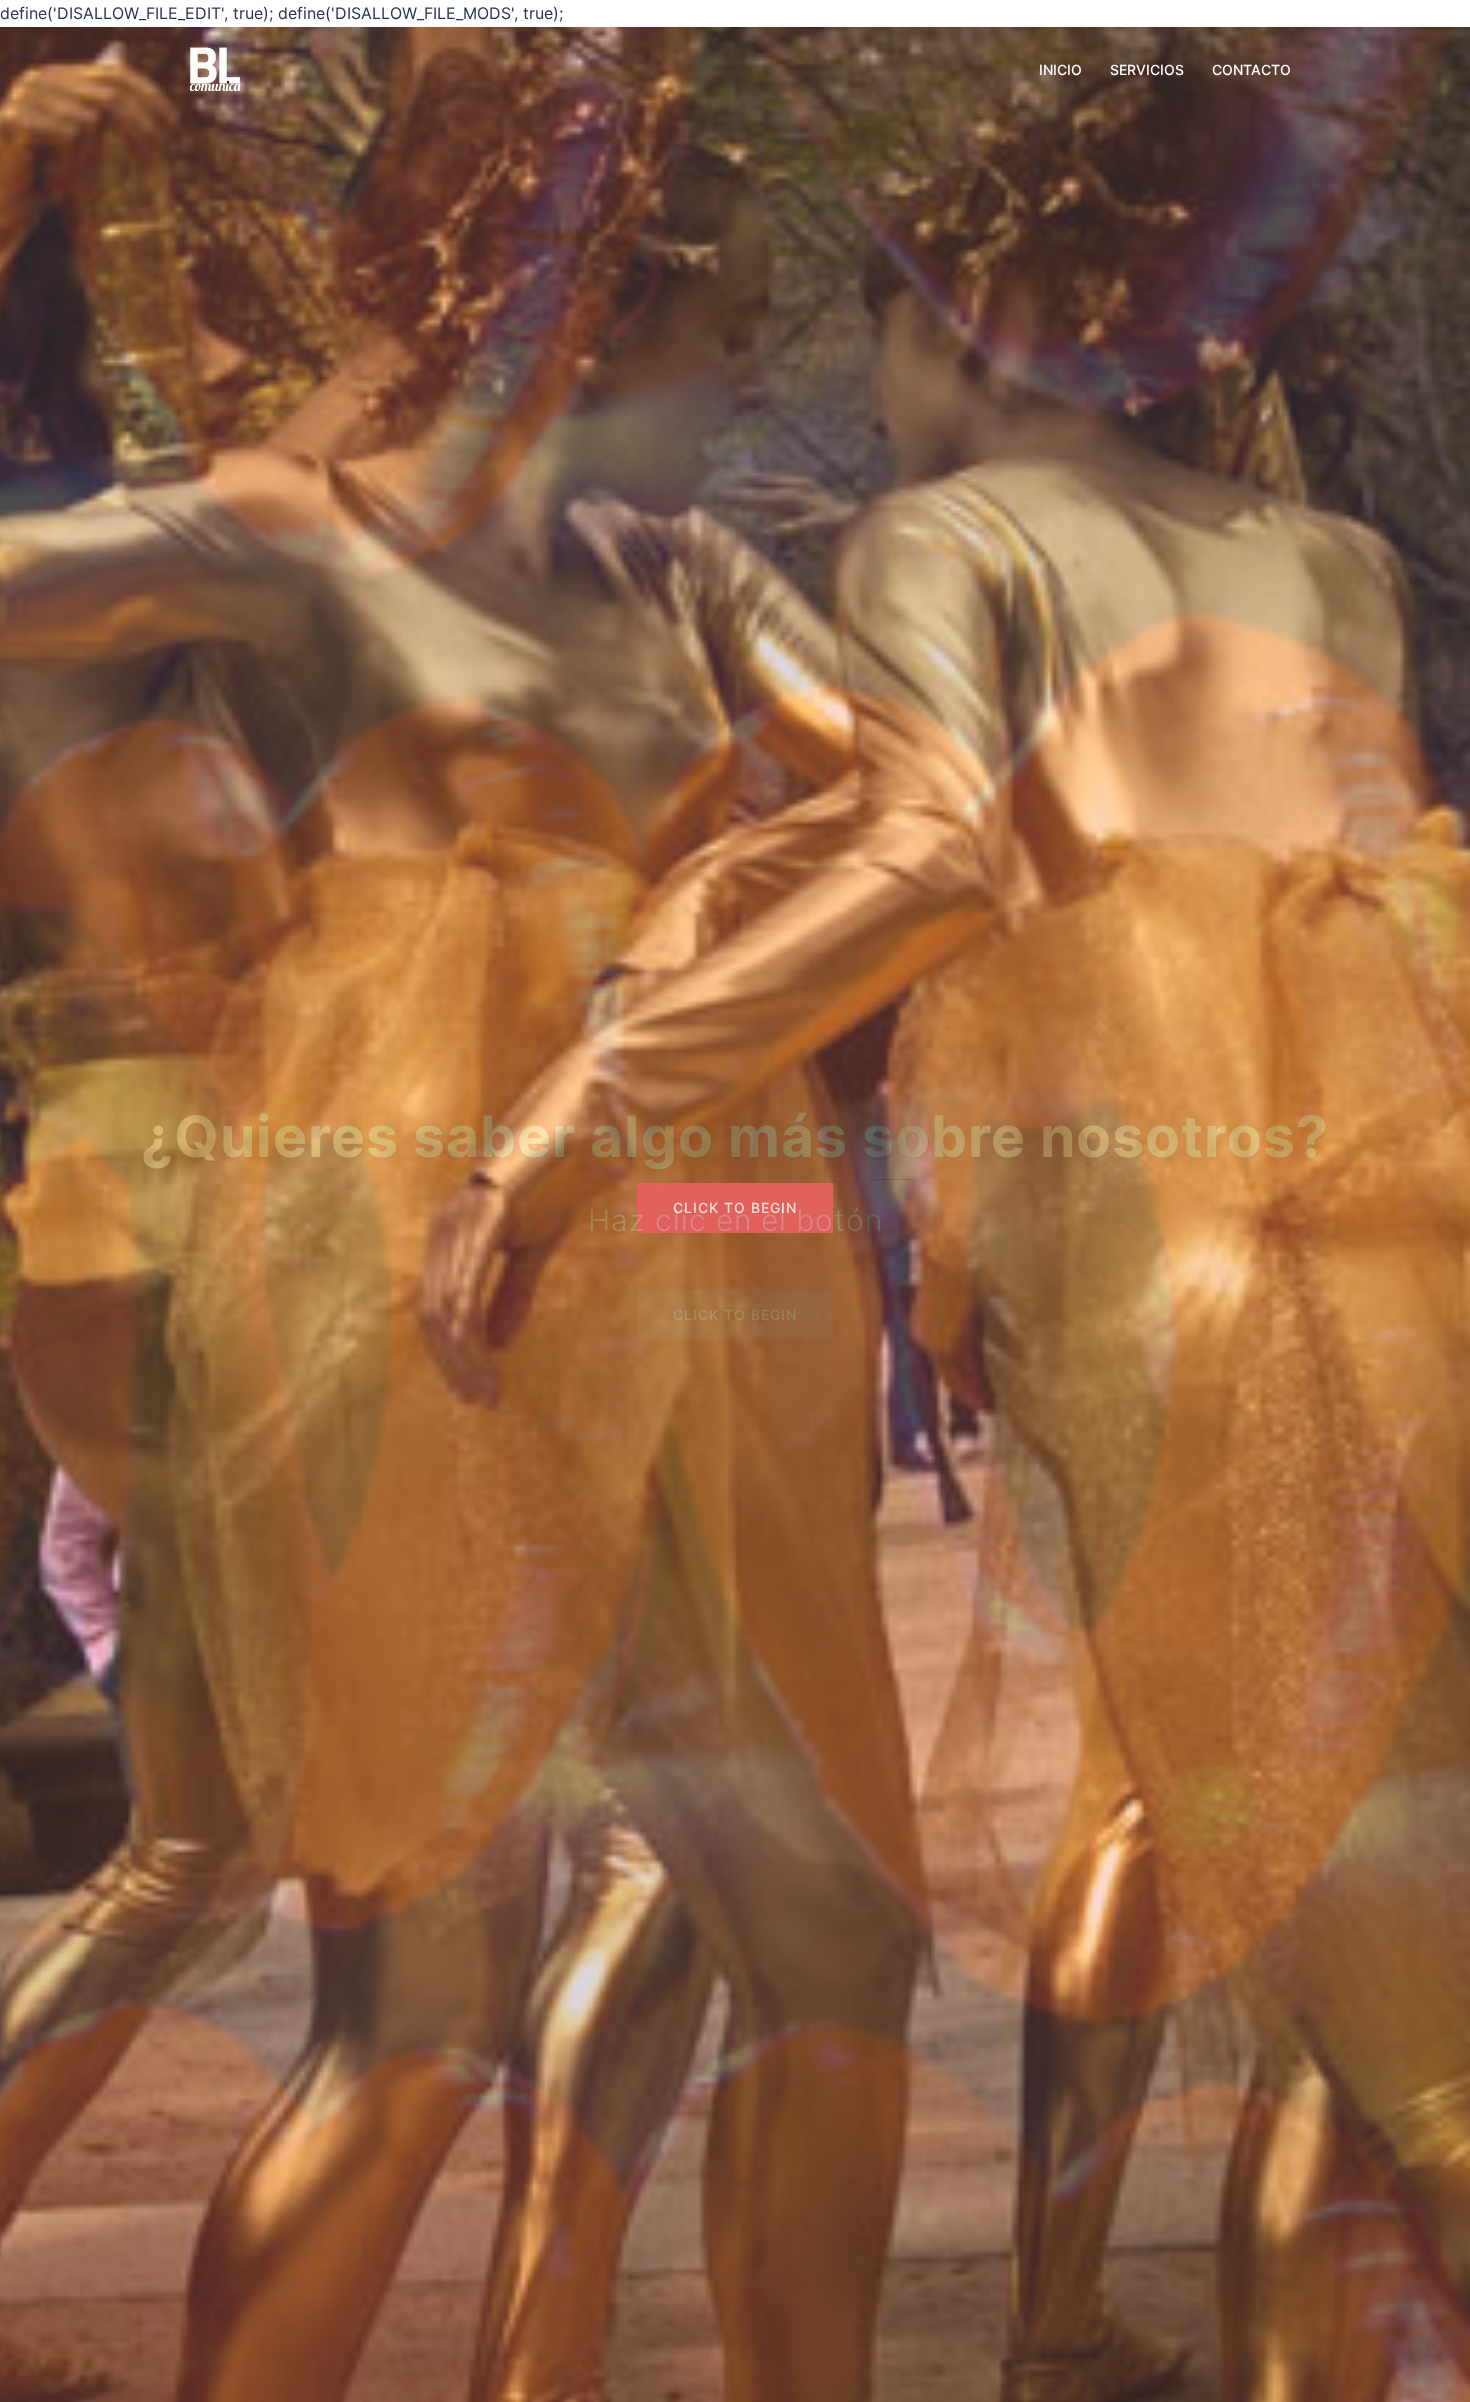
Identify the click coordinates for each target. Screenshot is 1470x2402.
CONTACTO (1251, 69)
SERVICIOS (1147, 69)
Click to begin (735, 1207)
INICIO (1060, 69)
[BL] (215, 68)
